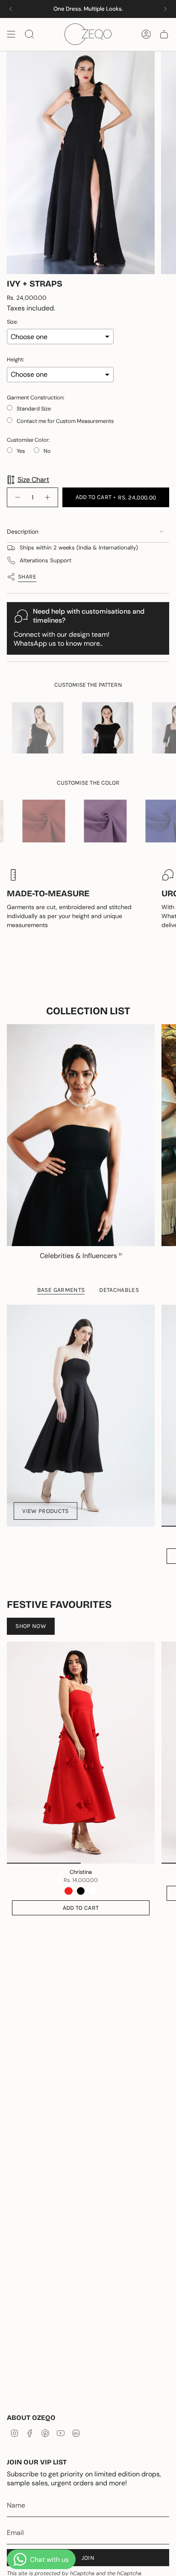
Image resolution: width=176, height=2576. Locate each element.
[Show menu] (11, 34)
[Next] (165, 9)
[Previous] (11, 9)
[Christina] (81, 1753)
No (47, 451)
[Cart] (164, 34)
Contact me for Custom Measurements (65, 421)
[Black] (81, 1891)
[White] (93, 1891)
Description (23, 532)
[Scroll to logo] (100, 728)
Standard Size (34, 409)
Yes (21, 451)
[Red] (68, 1891)
